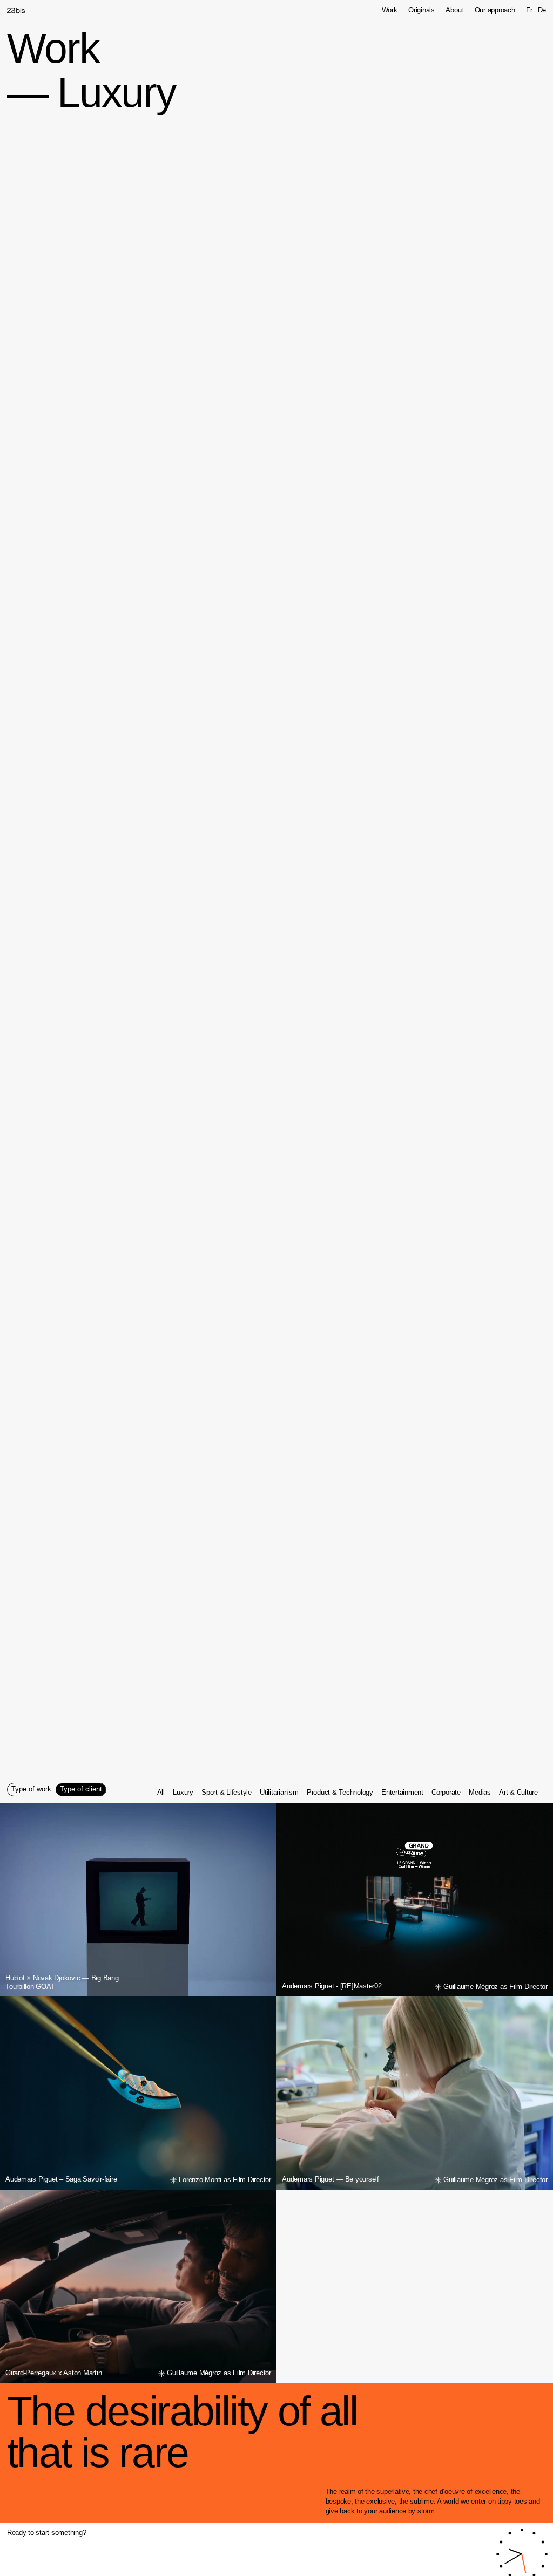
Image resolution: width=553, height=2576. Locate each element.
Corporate (446, 1793)
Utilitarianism (279, 1793)
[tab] (32, 1790)
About (454, 11)
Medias (480, 1793)
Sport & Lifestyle (227, 1793)
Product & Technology (340, 1793)
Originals (422, 11)
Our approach (495, 11)
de (542, 11)
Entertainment (402, 1793)
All (161, 1793)
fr (529, 11)
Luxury (183, 1793)
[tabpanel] (348, 1793)
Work (390, 11)
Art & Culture (518, 1793)
